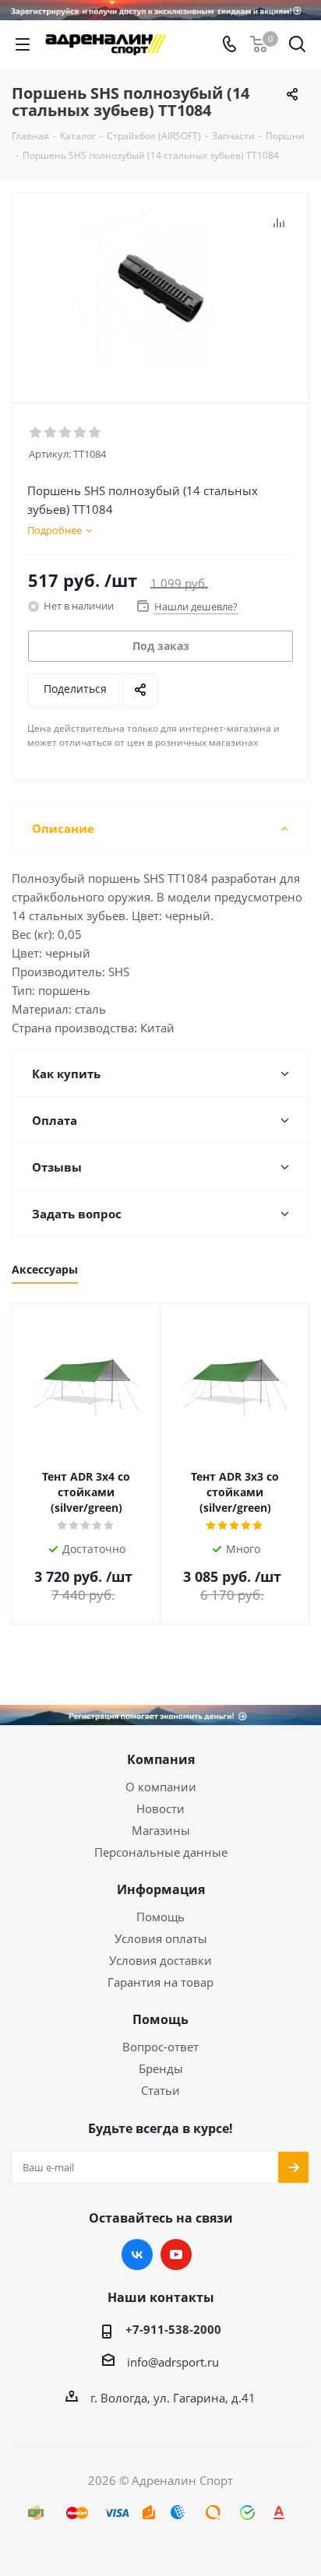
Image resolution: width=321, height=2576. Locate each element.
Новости (160, 1808)
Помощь (160, 1917)
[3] (66, 433)
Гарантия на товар (160, 1982)
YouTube (176, 2254)
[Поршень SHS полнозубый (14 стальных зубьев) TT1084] (160, 291)
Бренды (161, 2068)
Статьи (160, 2090)
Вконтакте (137, 2254)
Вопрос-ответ (160, 2047)
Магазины (161, 1830)
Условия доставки (160, 1960)
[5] (95, 433)
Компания (161, 1759)
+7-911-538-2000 (173, 2329)
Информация (161, 1889)
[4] (81, 433)
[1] (36, 433)
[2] (51, 433)
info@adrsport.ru (173, 2362)
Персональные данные (161, 1852)
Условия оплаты (161, 1938)
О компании (161, 1787)
